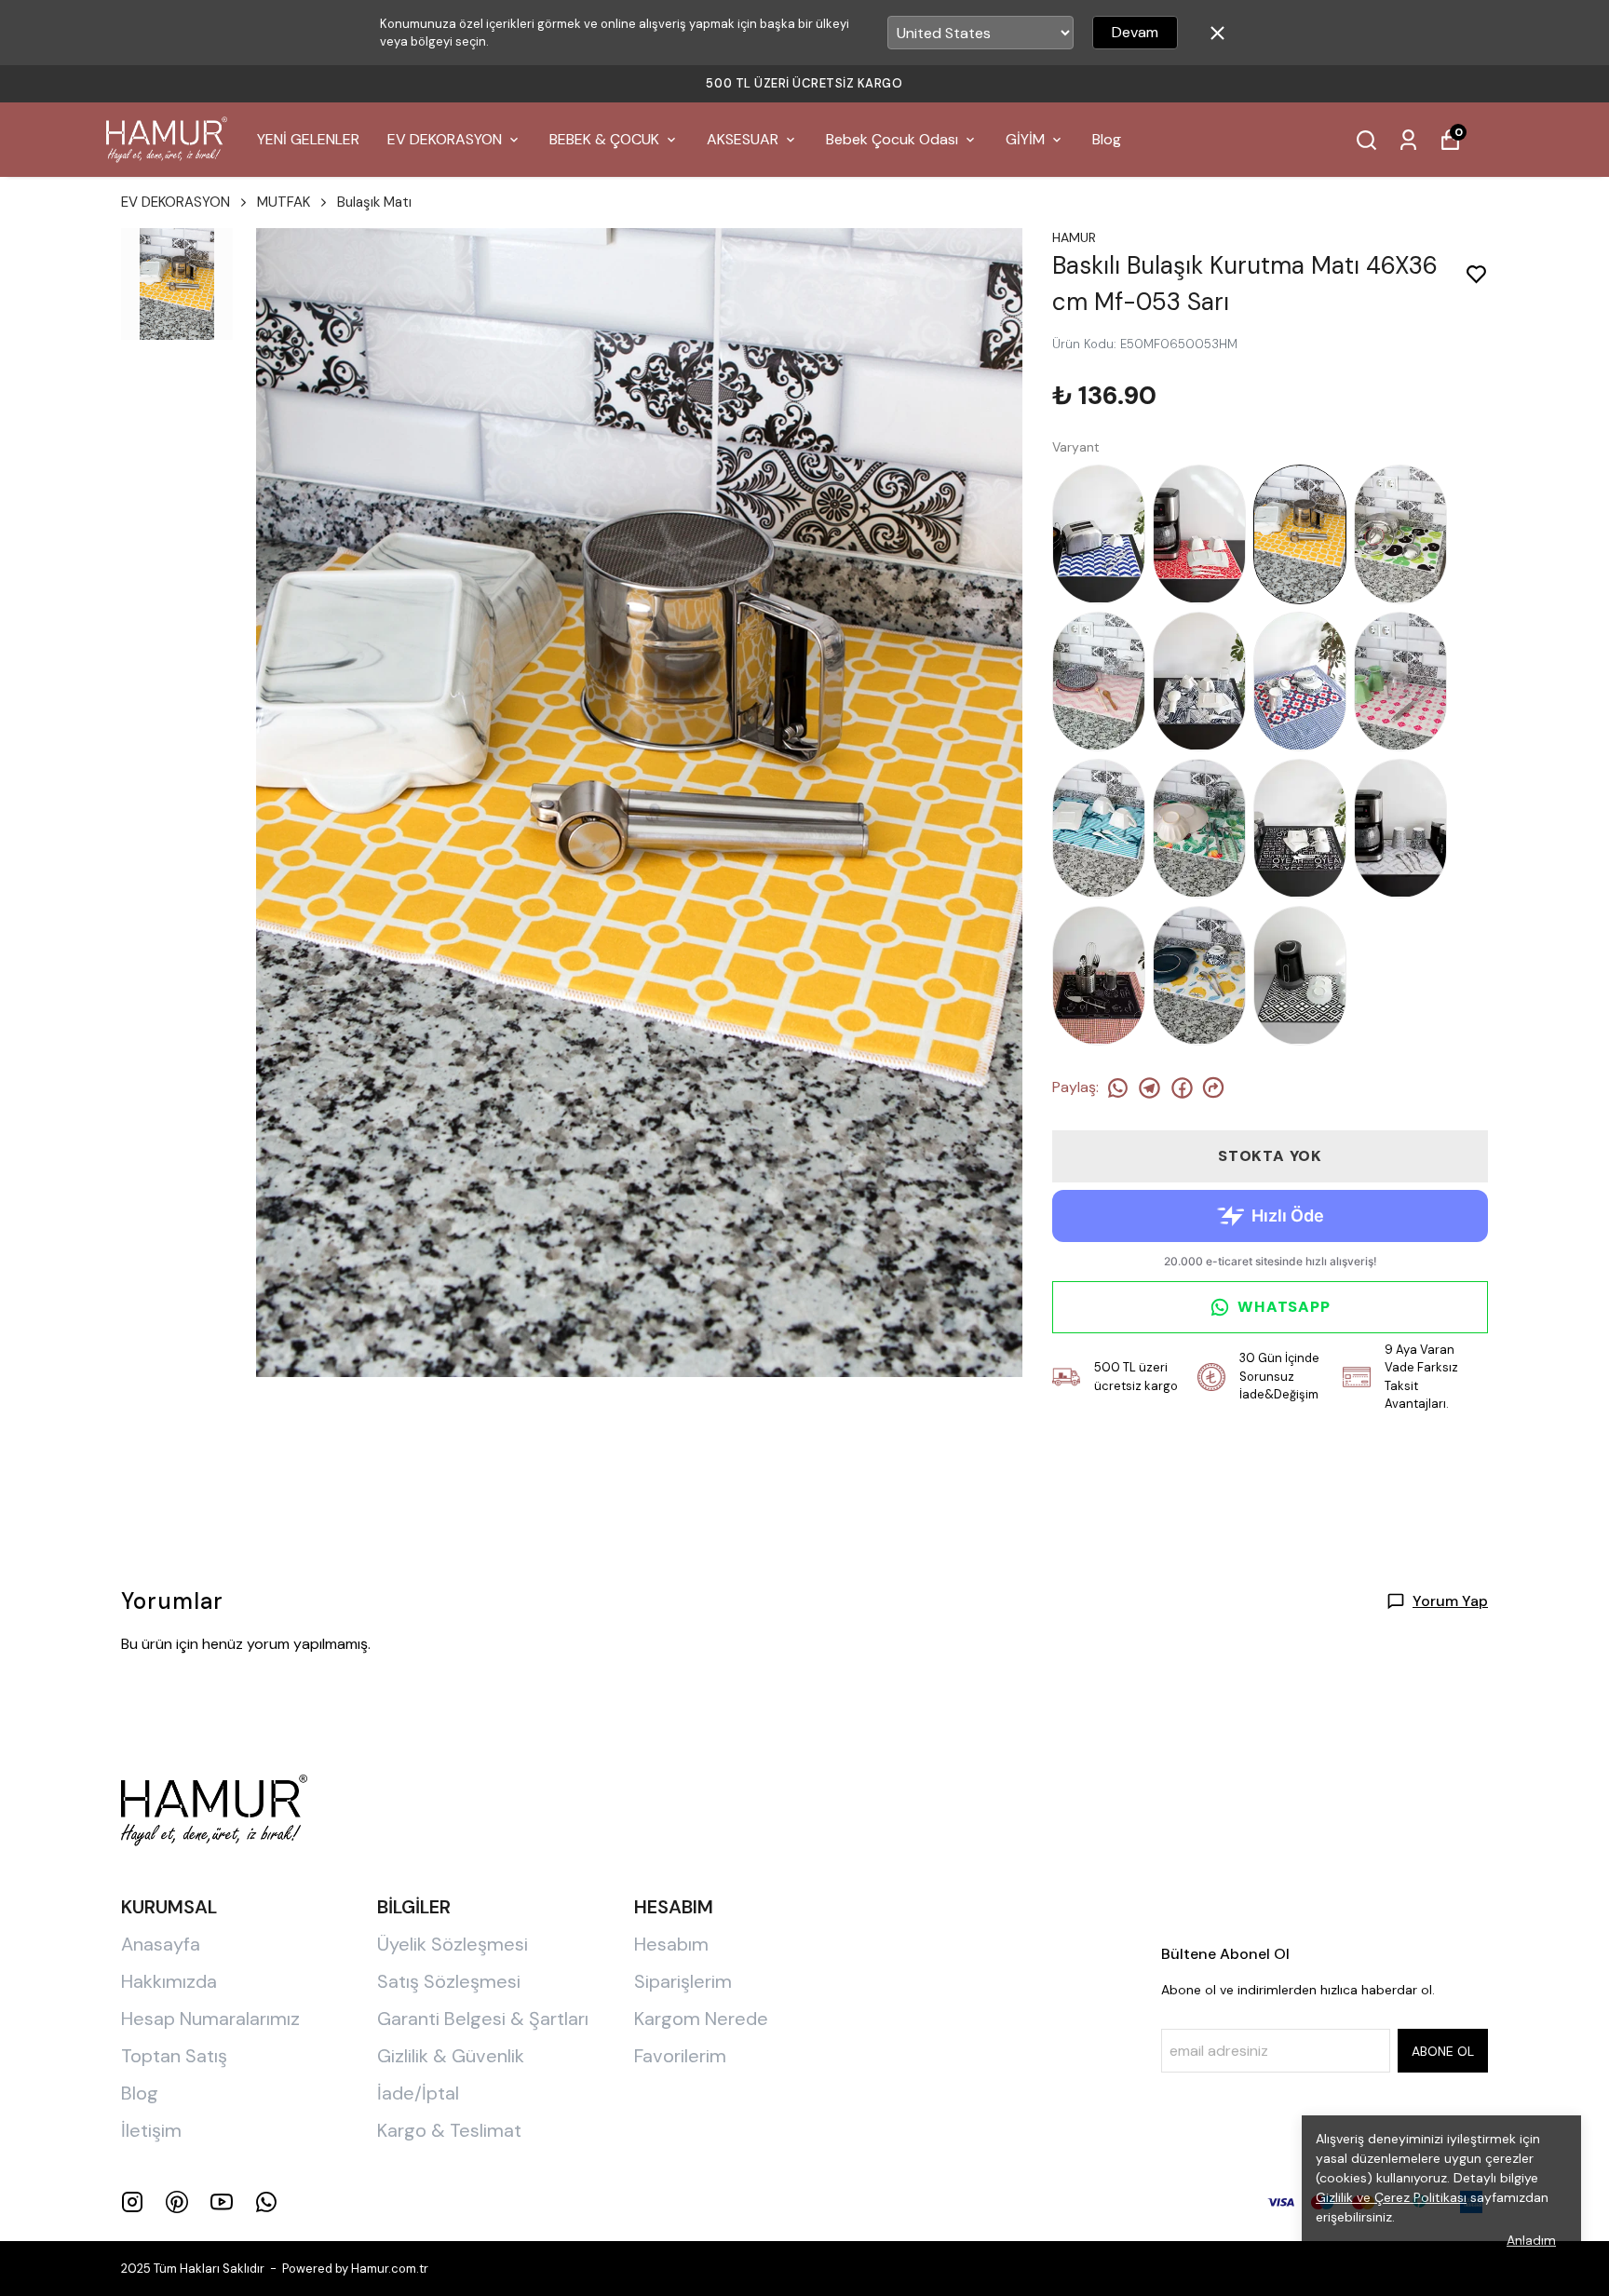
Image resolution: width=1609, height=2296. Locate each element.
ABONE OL (1443, 2051)
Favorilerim (680, 2056)
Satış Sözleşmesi (449, 1981)
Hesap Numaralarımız (210, 2019)
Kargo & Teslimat (449, 2130)
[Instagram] (132, 2202)
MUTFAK (284, 202)
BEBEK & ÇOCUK (604, 139)
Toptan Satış (174, 2056)
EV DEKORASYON (445, 139)
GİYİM (1025, 139)
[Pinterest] (177, 2202)
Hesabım (671, 1944)
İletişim (151, 2130)
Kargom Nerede (701, 2019)
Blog (1107, 139)
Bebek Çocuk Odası (892, 139)
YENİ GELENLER (308, 139)
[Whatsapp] (266, 2202)
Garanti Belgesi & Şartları (483, 2019)
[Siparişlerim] (1408, 140)
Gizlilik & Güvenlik (451, 2056)
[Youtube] (222, 2202)
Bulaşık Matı (374, 202)
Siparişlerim (683, 1981)
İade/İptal (418, 2093)
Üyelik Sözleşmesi (453, 1944)
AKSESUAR (743, 139)
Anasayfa (161, 1944)
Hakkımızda (169, 1981)
